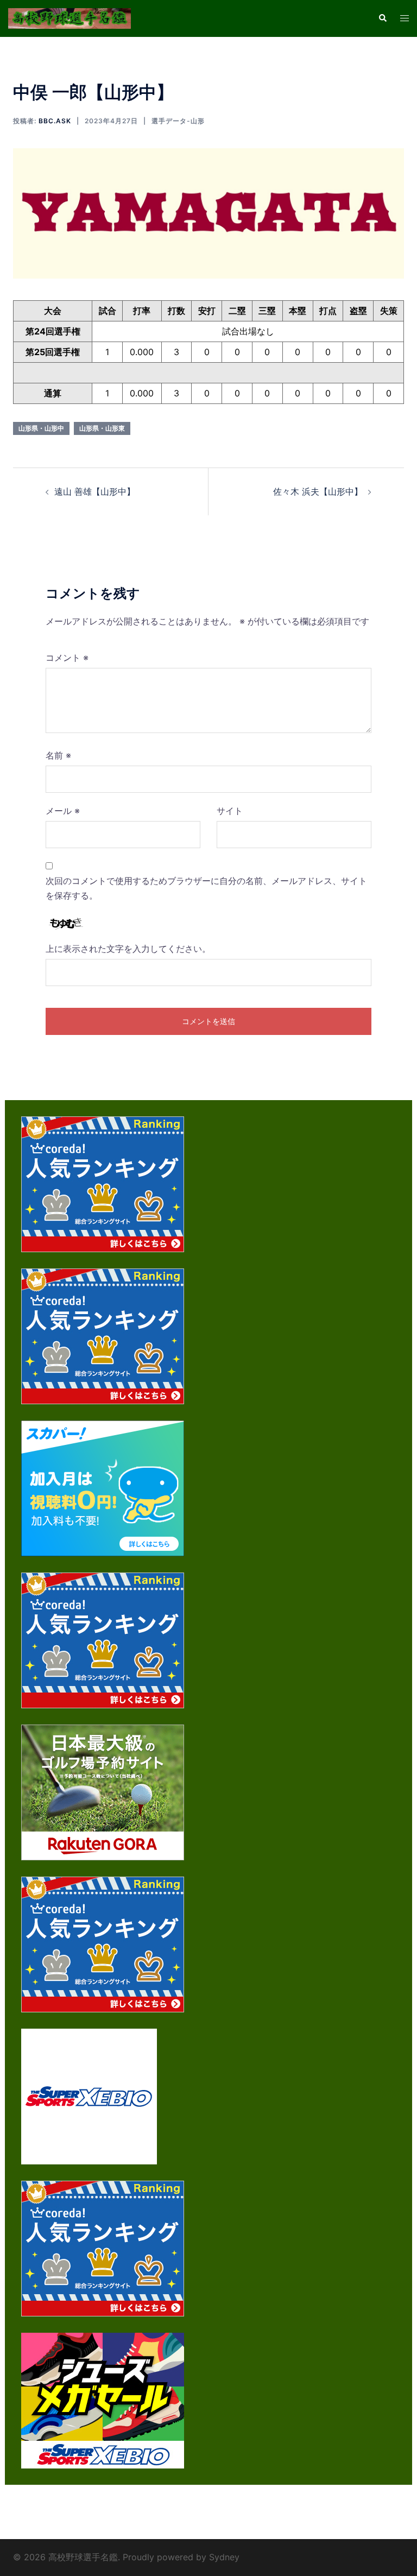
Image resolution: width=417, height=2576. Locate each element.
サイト (230, 811)
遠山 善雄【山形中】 (95, 491)
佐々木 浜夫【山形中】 (318, 491)
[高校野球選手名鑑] (69, 17)
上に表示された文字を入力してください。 (128, 949)
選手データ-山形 (178, 121)
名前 (58, 755)
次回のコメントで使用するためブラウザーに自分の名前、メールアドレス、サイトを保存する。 (206, 888)
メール (63, 811)
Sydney (224, 2557)
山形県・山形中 (41, 428)
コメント (67, 658)
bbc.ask (55, 121)
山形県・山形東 (102, 428)
